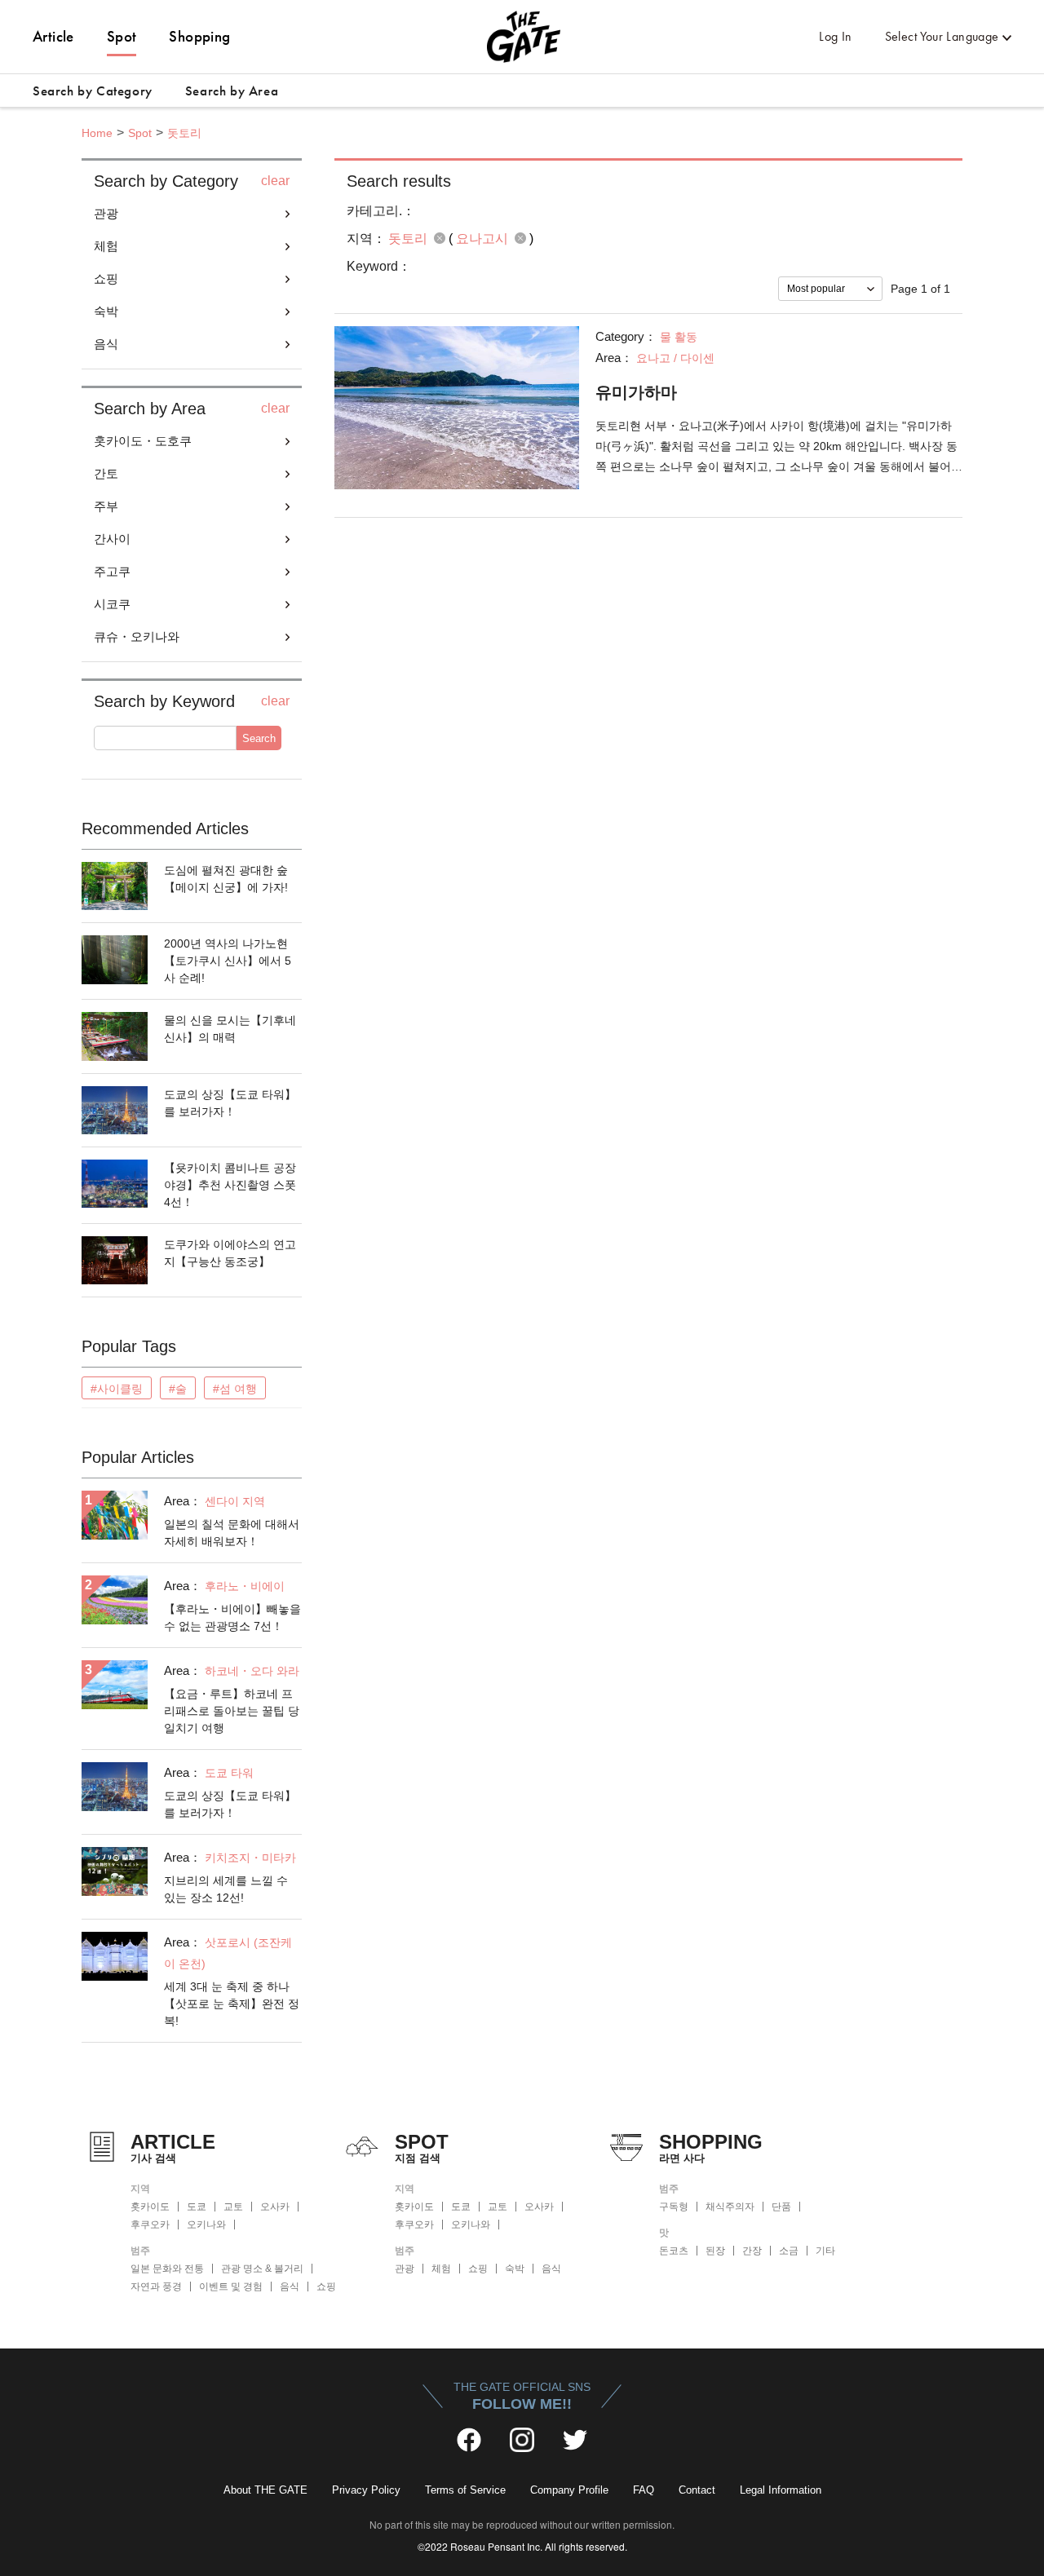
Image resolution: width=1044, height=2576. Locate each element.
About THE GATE (265, 2490)
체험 (441, 2269)
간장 (752, 2251)
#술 (178, 1389)
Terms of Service (465, 2490)
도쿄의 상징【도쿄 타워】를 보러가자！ (230, 1103)
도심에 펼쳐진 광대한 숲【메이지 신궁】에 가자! (226, 879)
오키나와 (206, 2225)
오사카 (275, 2207)
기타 (825, 2251)
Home (97, 133)
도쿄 (197, 2207)
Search (259, 738)
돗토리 (184, 133)
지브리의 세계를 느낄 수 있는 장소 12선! (226, 1889)
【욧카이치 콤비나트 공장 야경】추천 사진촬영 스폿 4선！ (230, 1185)
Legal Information (781, 2490)
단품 (781, 2207)
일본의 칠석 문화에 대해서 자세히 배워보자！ (232, 1533)
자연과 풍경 (156, 2287)
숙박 (515, 2269)
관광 (405, 2269)
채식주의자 (730, 2207)
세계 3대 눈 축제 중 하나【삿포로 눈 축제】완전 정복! (232, 2004)
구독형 (674, 2207)
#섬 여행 (235, 1389)
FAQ (644, 2490)
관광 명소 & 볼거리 (262, 2269)
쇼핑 (326, 2287)
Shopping (199, 36)
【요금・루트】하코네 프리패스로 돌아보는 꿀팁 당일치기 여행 (232, 1711)
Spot (122, 36)
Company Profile (569, 2490)
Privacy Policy (366, 2490)
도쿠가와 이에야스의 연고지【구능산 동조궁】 (230, 1253)
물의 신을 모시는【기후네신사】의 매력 (230, 1029)
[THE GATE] (522, 37)
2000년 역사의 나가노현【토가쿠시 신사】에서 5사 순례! (228, 961)
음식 (290, 2287)
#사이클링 (117, 1389)
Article (53, 36)
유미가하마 (636, 392)
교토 (233, 2207)
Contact (697, 2490)
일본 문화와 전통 (167, 2269)
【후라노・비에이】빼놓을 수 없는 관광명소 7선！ (232, 1617)
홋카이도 (150, 2207)
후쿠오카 (150, 2225)
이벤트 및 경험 (231, 2287)
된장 (715, 2251)
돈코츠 (674, 2251)
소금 (789, 2251)
